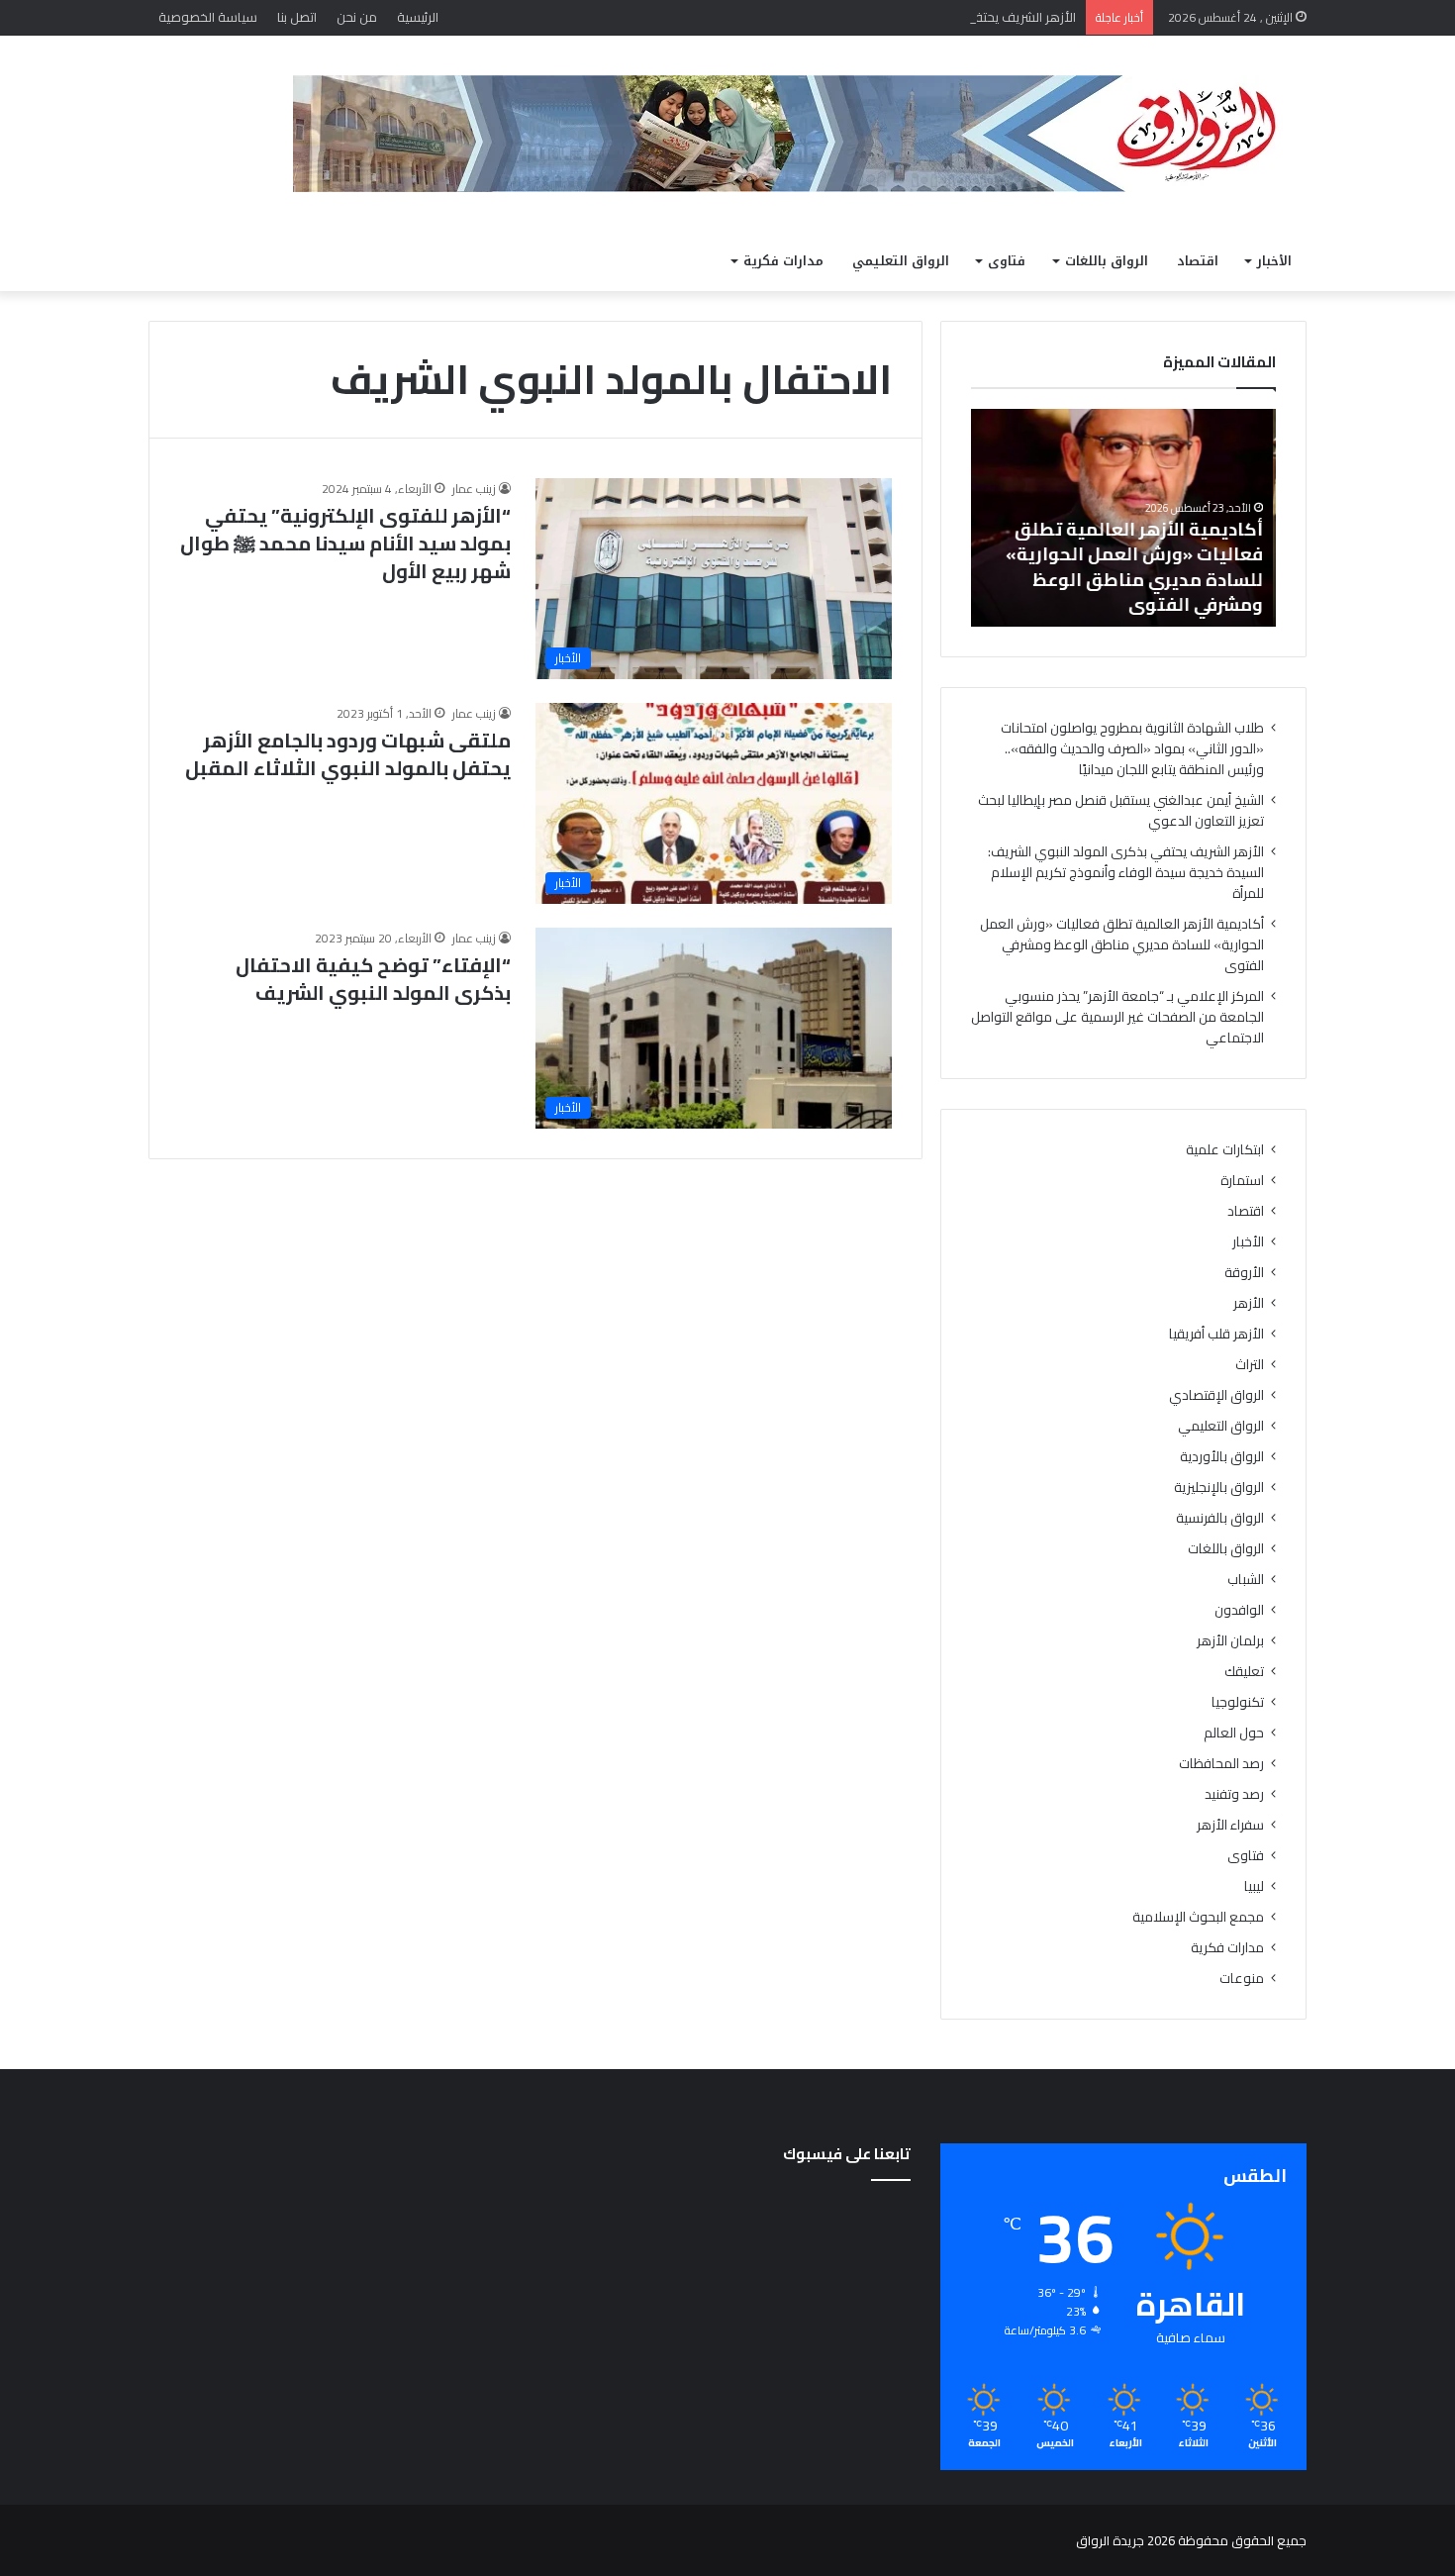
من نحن (357, 17)
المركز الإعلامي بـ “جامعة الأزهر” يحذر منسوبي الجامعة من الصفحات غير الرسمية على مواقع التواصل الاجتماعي (1117, 1017)
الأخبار (1274, 261)
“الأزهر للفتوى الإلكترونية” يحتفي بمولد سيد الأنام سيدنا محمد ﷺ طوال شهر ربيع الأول (345, 543)
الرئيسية (418, 17)
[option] (1123, 518)
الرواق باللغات (1107, 261)
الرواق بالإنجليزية (1219, 1487)
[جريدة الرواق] (800, 134)
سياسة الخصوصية (208, 17)
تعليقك (1244, 1672)
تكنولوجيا (1238, 1702)
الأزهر (1249, 1303)
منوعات (1242, 1979)
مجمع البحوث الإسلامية (1198, 1917)
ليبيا (1254, 1886)
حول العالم (1234, 1733)
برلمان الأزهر (1230, 1641)
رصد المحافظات (1221, 1764)
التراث (1250, 1365)
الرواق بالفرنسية (1220, 1518)
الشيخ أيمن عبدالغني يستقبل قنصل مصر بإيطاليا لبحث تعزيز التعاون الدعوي (1121, 810)
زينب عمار (474, 489)
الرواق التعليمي (901, 261)
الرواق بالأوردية (1222, 1457)
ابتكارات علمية (1225, 1150)
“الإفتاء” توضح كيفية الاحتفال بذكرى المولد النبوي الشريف (373, 979)
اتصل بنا (297, 17)
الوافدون (1239, 1610)
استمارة (1242, 1181)
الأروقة (1244, 1273)
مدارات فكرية (783, 261)
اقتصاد (1198, 261)
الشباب (1246, 1580)
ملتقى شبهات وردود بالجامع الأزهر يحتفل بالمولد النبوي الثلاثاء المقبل (348, 754)
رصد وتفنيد (1234, 1794)
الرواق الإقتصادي (1216, 1395)
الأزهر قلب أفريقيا (1216, 1334)
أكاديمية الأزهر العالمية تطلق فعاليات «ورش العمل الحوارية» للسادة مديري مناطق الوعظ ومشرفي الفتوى (1137, 567)
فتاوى (1007, 261)
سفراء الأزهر (1230, 1825)
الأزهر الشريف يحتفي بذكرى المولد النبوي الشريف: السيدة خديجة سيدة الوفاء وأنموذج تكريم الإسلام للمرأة (787, 17)
